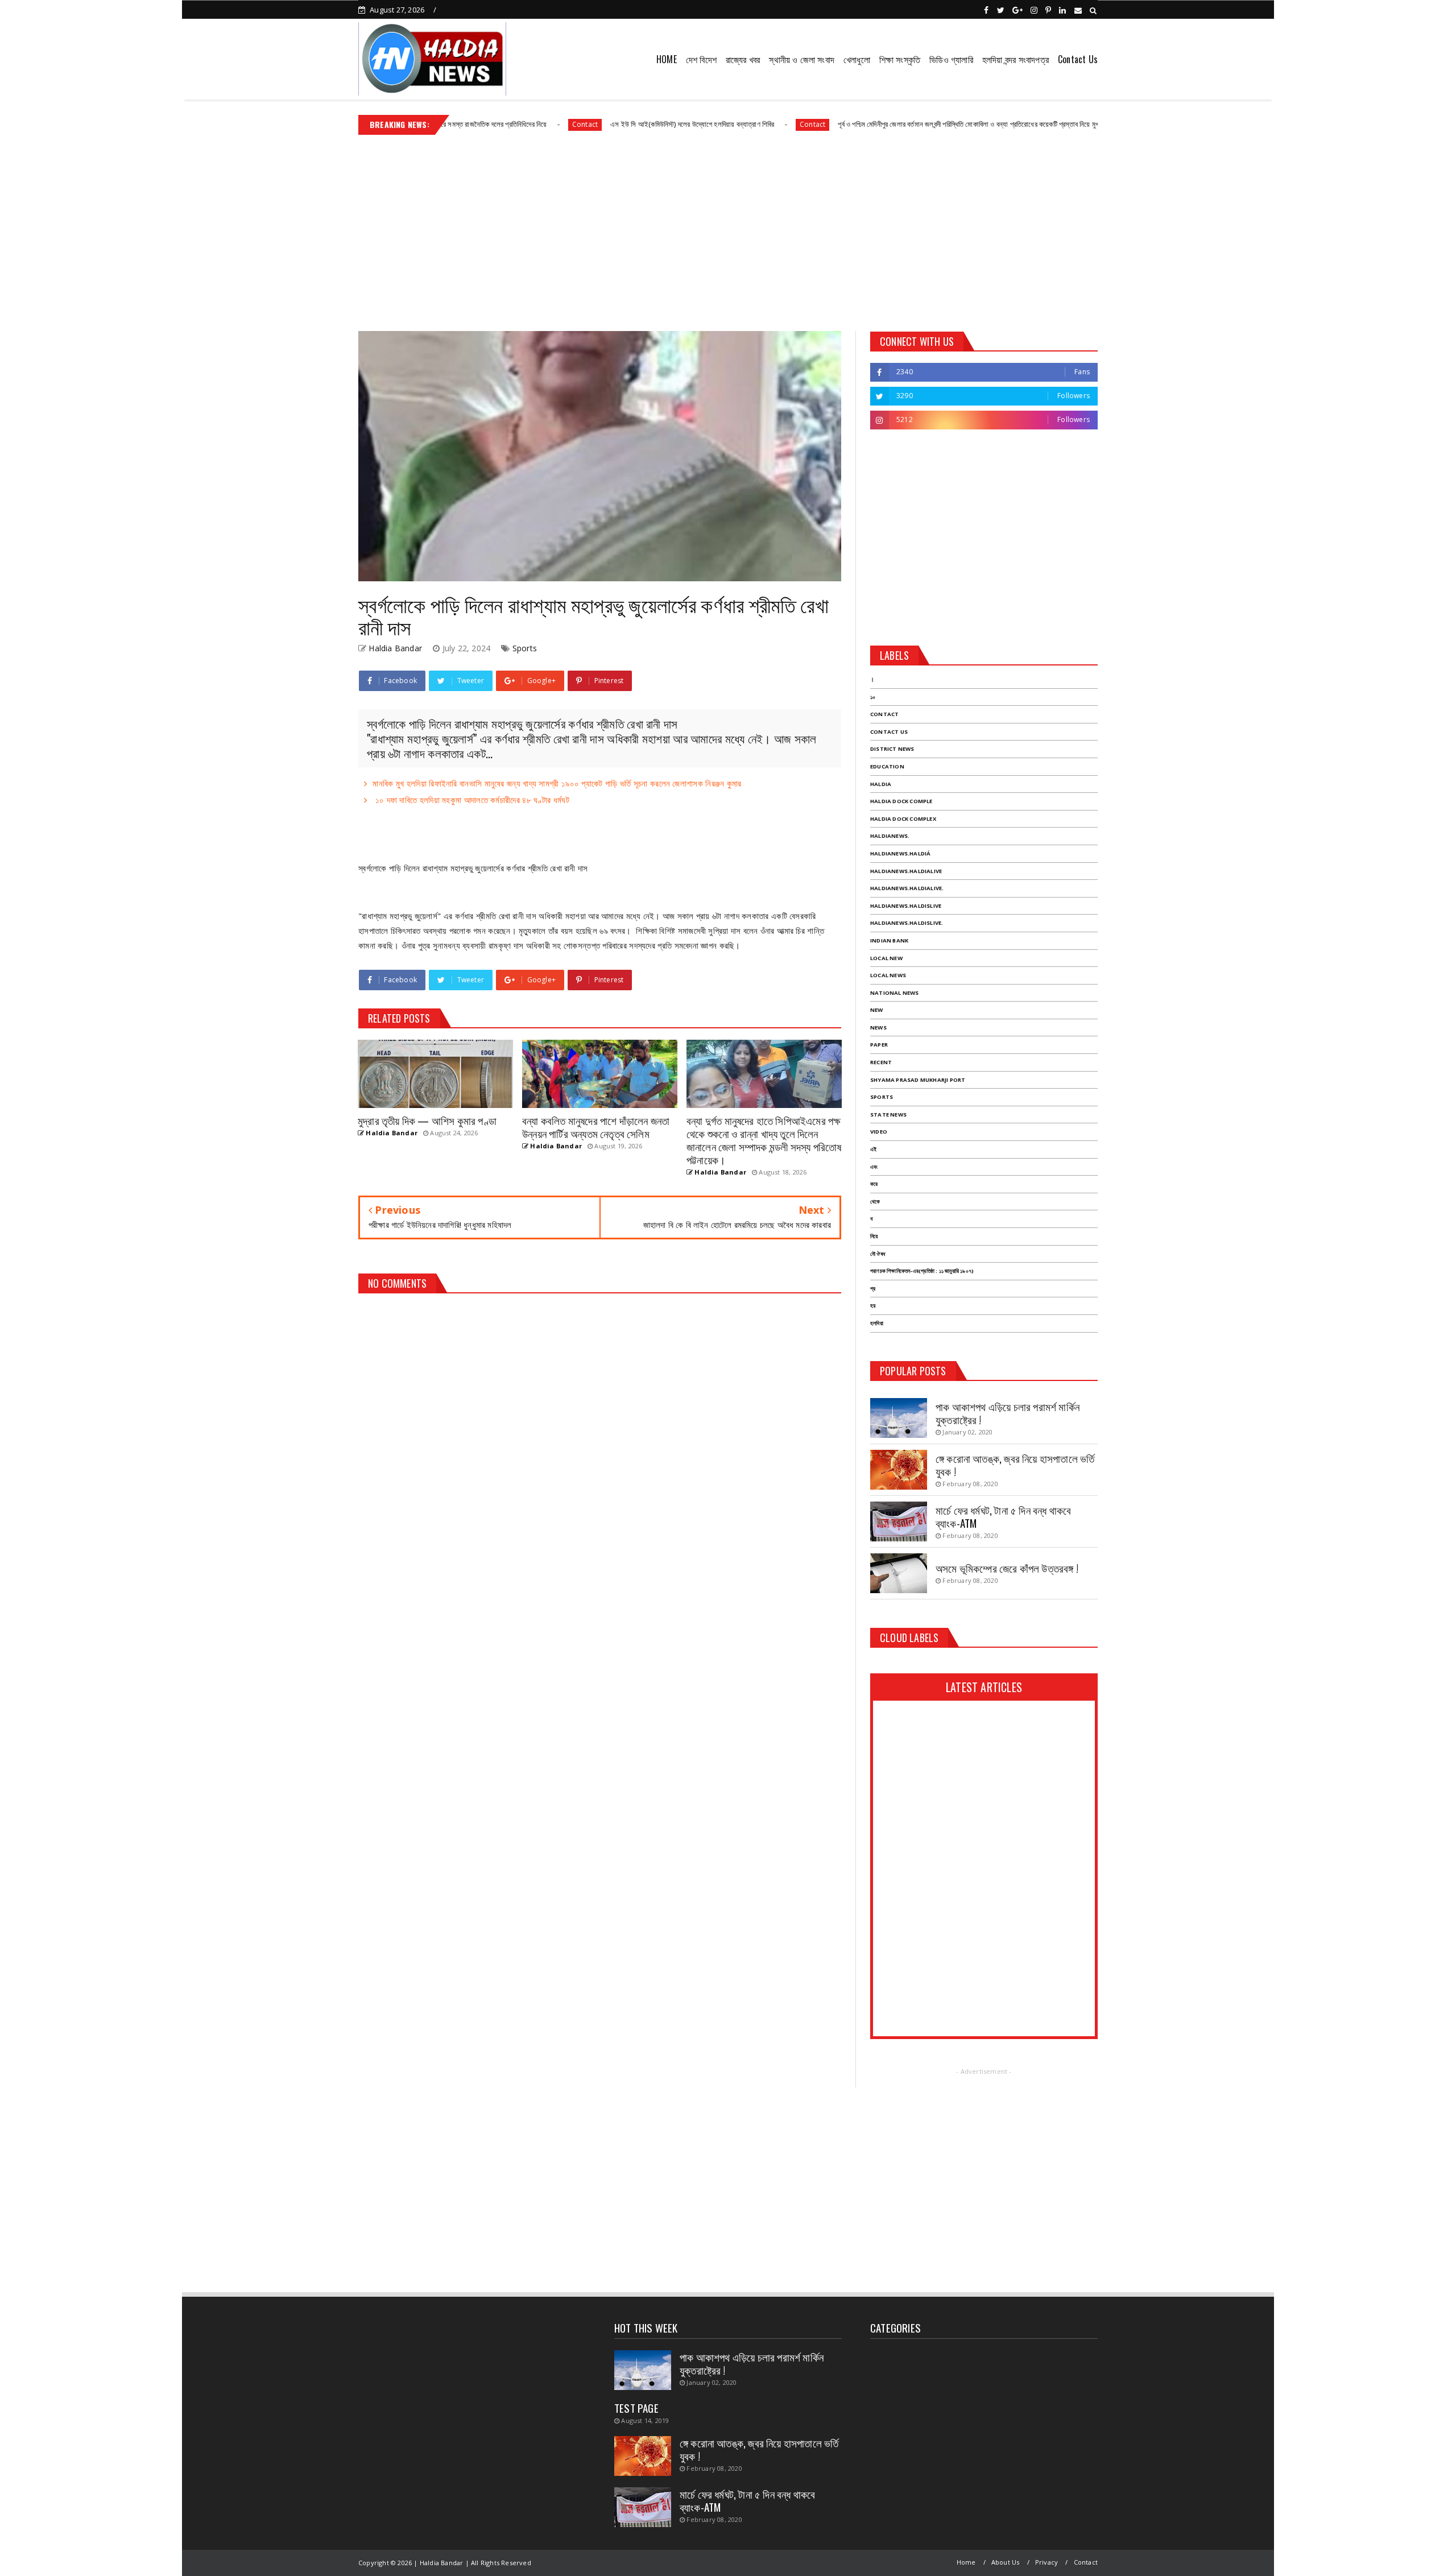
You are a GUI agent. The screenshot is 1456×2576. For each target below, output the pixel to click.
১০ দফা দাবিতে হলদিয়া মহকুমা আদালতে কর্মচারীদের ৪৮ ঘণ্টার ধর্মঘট (471, 800)
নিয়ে (874, 1236)
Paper (879, 1045)
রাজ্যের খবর (743, 59)
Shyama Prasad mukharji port (918, 1080)
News (878, 1027)
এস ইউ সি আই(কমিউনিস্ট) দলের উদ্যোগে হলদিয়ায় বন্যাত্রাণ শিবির (586, 124)
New (877, 1010)
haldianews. (890, 836)
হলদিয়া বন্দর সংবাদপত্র (1016, 59)
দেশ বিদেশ (701, 59)
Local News (888, 975)
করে (874, 1184)
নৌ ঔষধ (878, 1254)
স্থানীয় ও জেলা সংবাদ (802, 59)
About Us (1006, 2562)
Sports (525, 648)
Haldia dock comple (901, 801)
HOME (667, 59)
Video (879, 1132)
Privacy (1046, 2562)
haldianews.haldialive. (907, 888)
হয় (873, 1306)
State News (888, 1115)
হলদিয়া (877, 1323)
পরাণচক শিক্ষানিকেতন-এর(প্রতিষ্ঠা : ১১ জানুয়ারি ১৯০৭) (922, 1271)
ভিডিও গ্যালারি (951, 59)
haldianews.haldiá (900, 853)
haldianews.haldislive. (907, 923)
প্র (873, 1289)
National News (895, 993)
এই (873, 1149)
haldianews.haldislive (906, 906)
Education (887, 766)
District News (892, 749)
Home (966, 2562)
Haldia (881, 784)
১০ (873, 697)
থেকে (875, 1202)
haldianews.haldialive (906, 871)
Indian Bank (889, 940)
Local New (886, 958)
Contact (479, 124)
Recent (881, 1062)
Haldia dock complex (903, 819)
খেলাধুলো (857, 59)
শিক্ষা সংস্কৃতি (900, 59)
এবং (874, 1167)
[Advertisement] (728, 229)
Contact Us (1078, 59)
